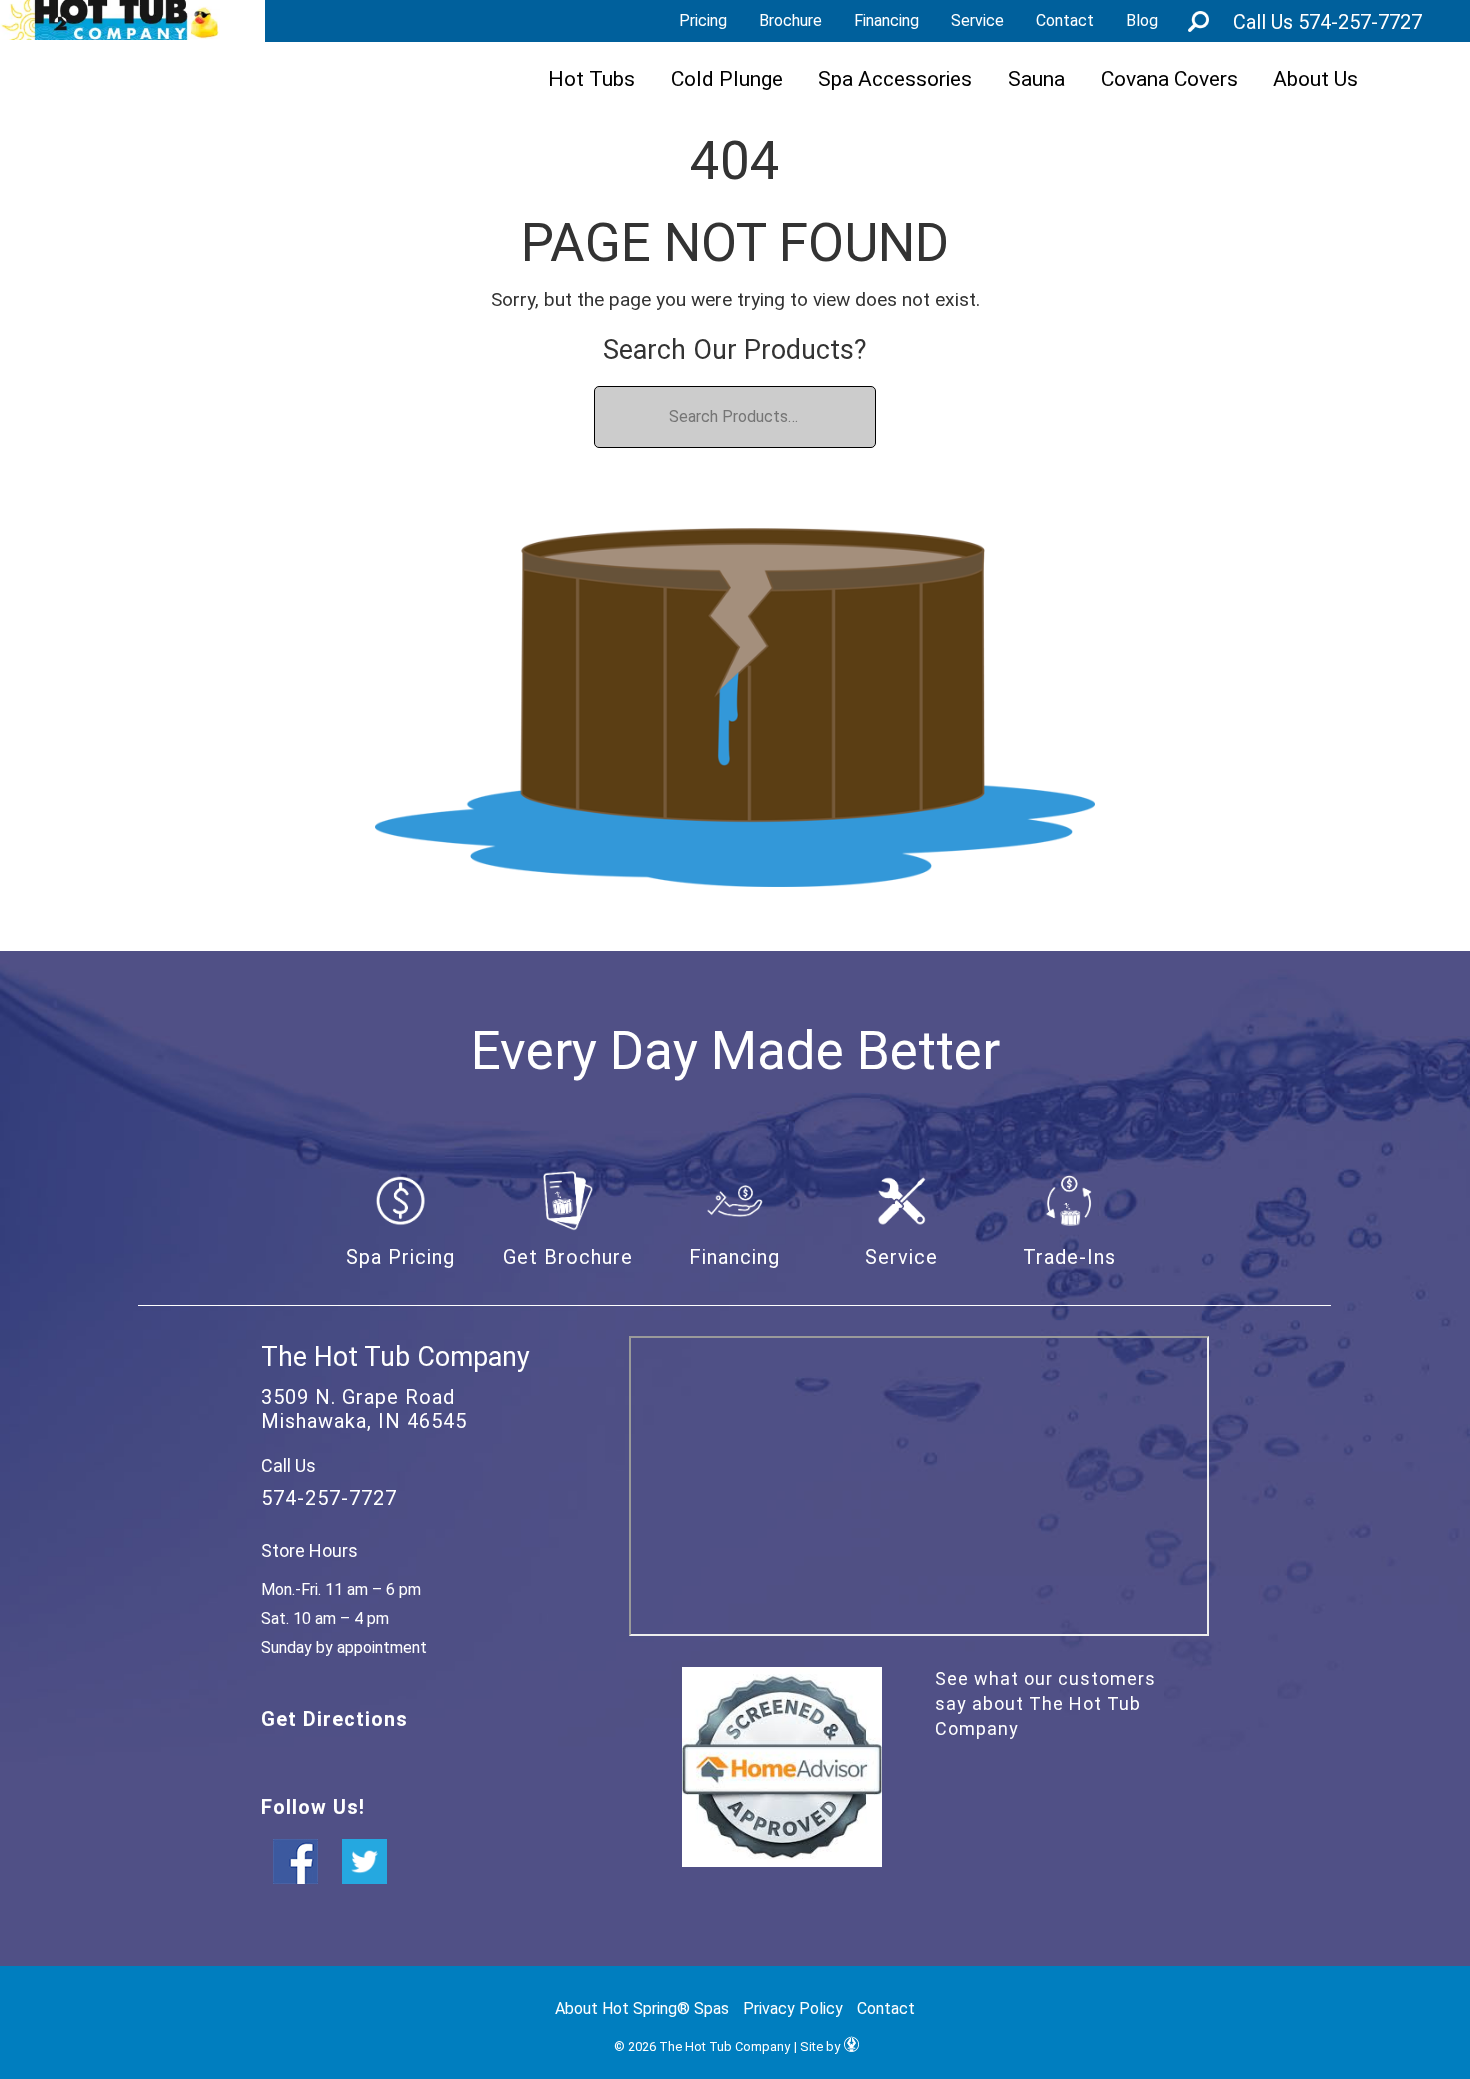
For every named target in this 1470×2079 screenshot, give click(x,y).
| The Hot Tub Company (110, 20)
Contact (1065, 20)
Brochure (790, 20)
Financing (886, 20)
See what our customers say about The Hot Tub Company (1045, 1703)
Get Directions (334, 1719)
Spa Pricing (400, 1257)
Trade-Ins (1069, 1257)
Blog (1142, 20)
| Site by (817, 2046)
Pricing (703, 20)
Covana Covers (1169, 78)
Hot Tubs (591, 78)
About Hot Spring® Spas (642, 2008)
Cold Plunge (727, 78)
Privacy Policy (793, 2008)
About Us (1315, 78)
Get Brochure (568, 1257)
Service (977, 20)
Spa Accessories (895, 78)
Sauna (1036, 78)
